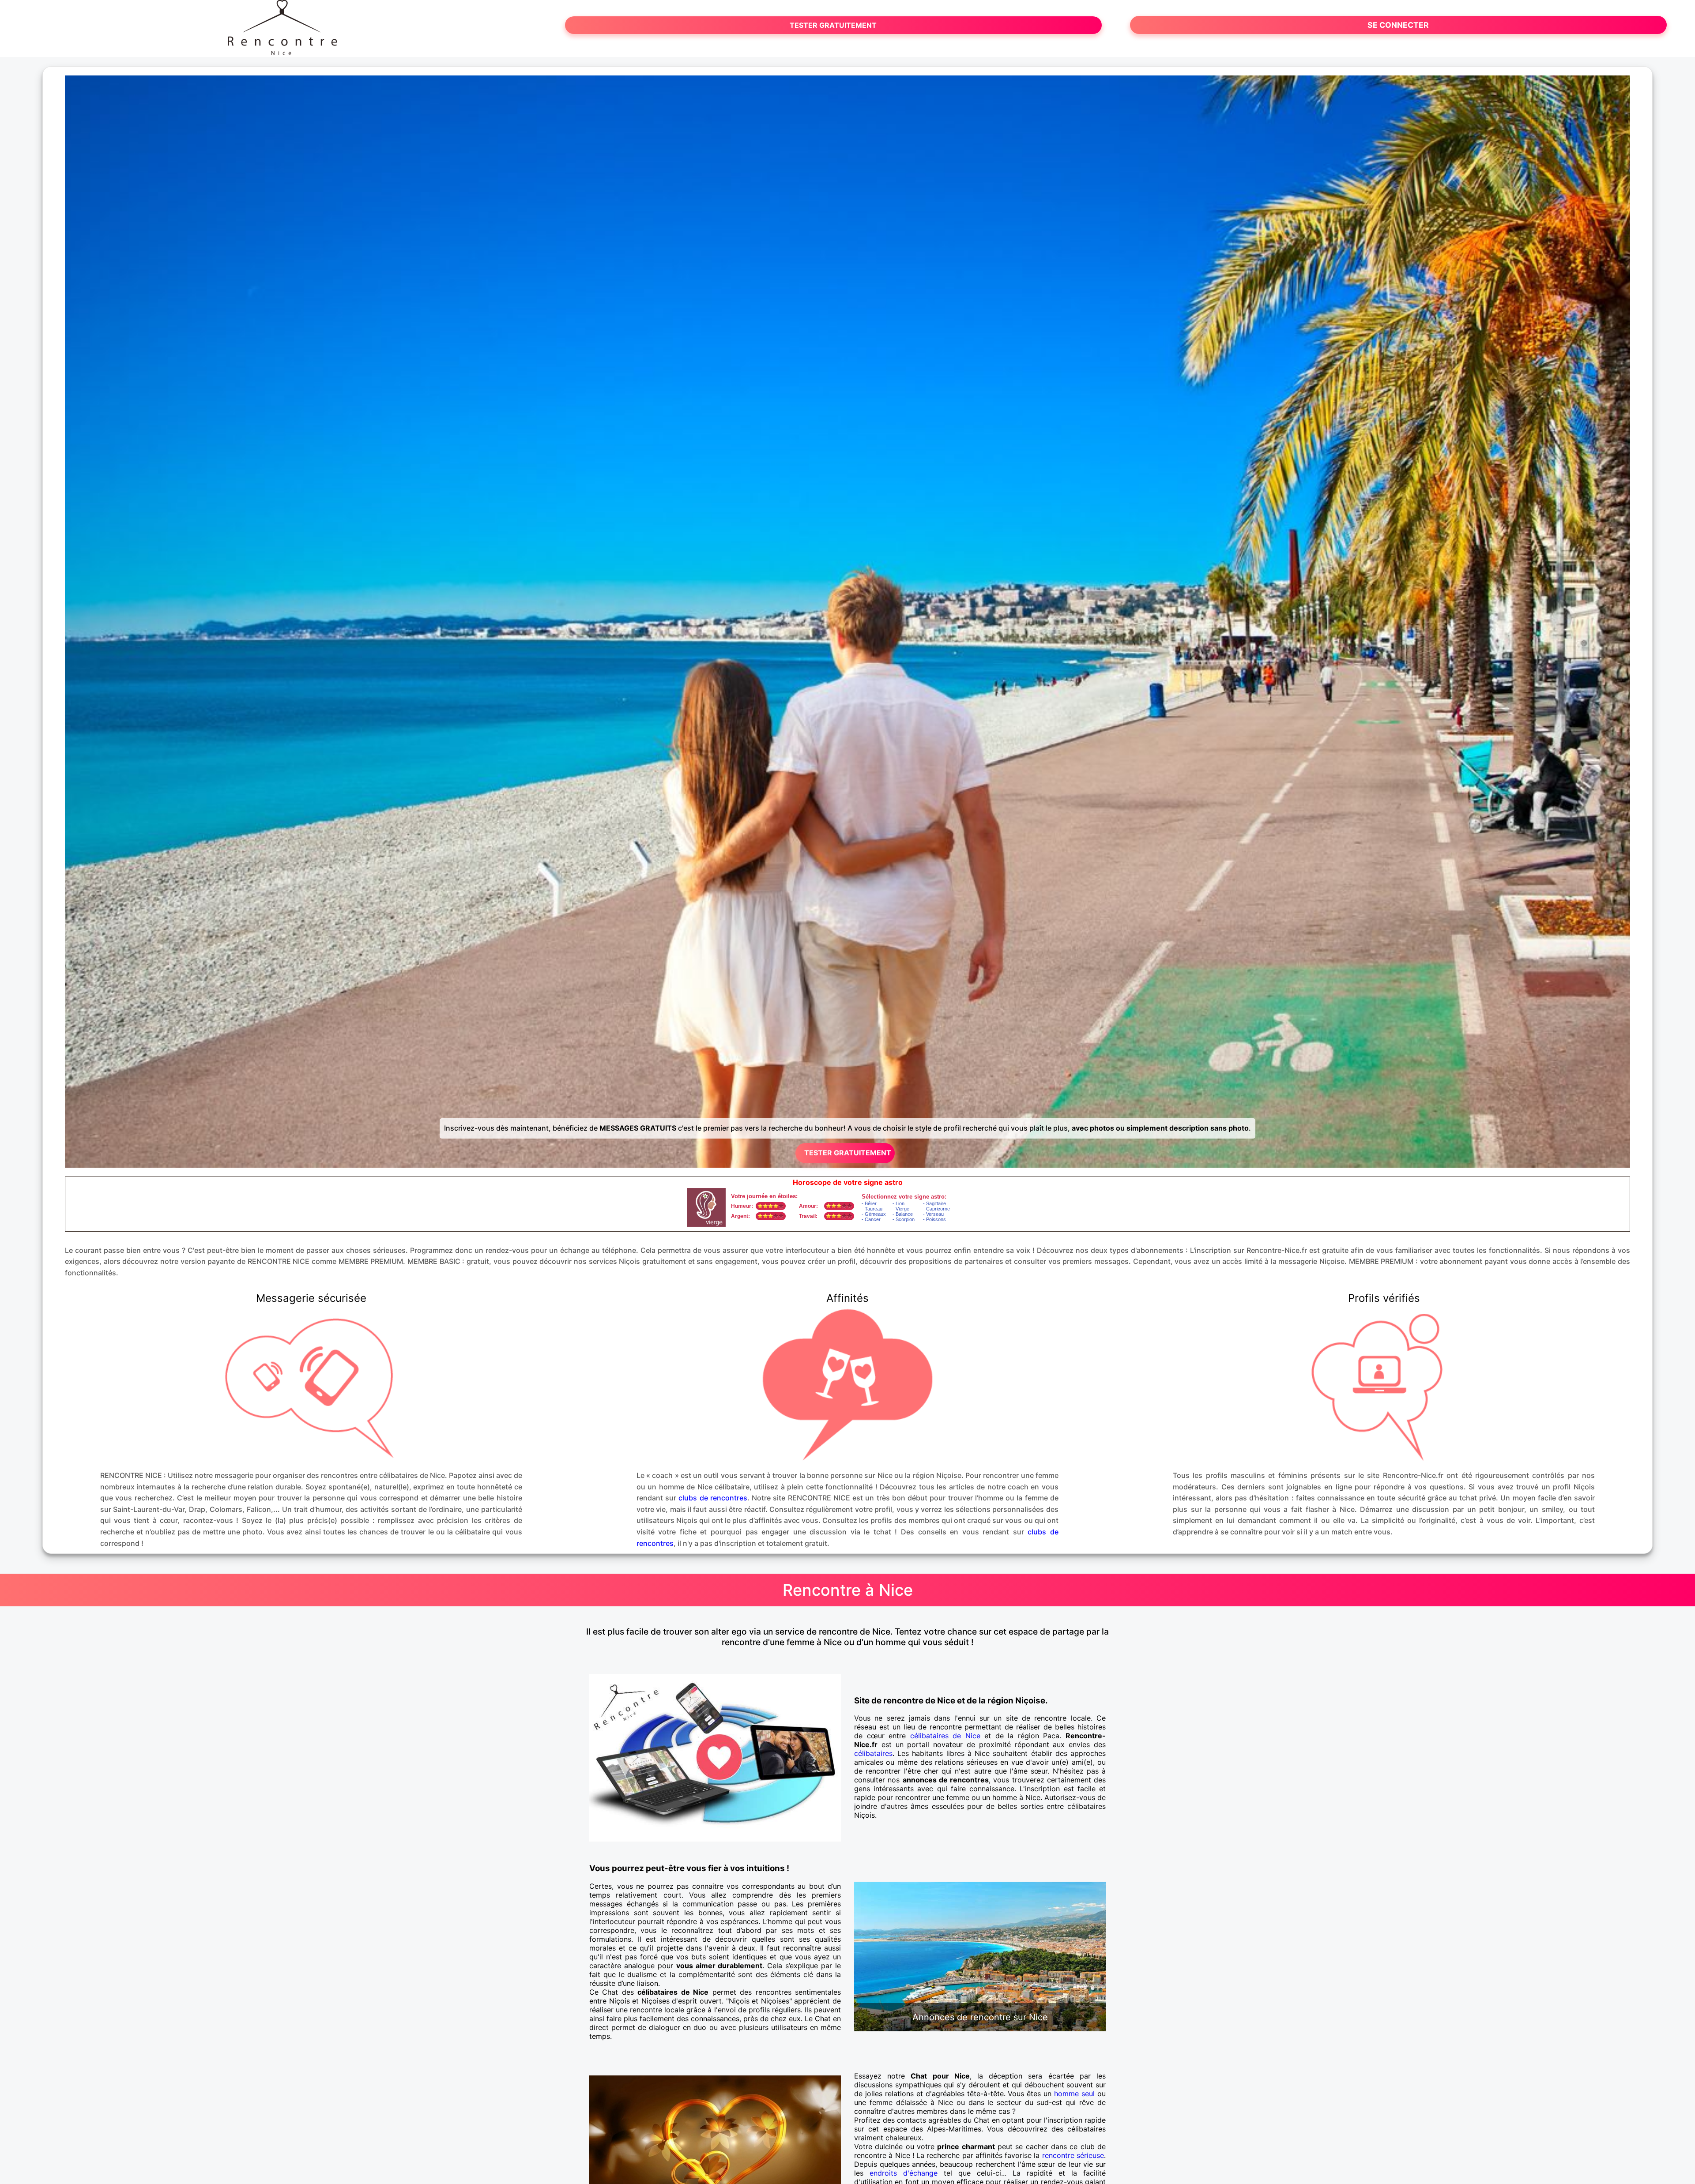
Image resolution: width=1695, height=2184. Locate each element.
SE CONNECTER (1398, 25)
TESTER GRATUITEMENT (833, 25)
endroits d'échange (904, 2173)
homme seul (1074, 2094)
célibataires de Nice (945, 1736)
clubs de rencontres (713, 1498)
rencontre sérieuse (1073, 2155)
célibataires (873, 1753)
